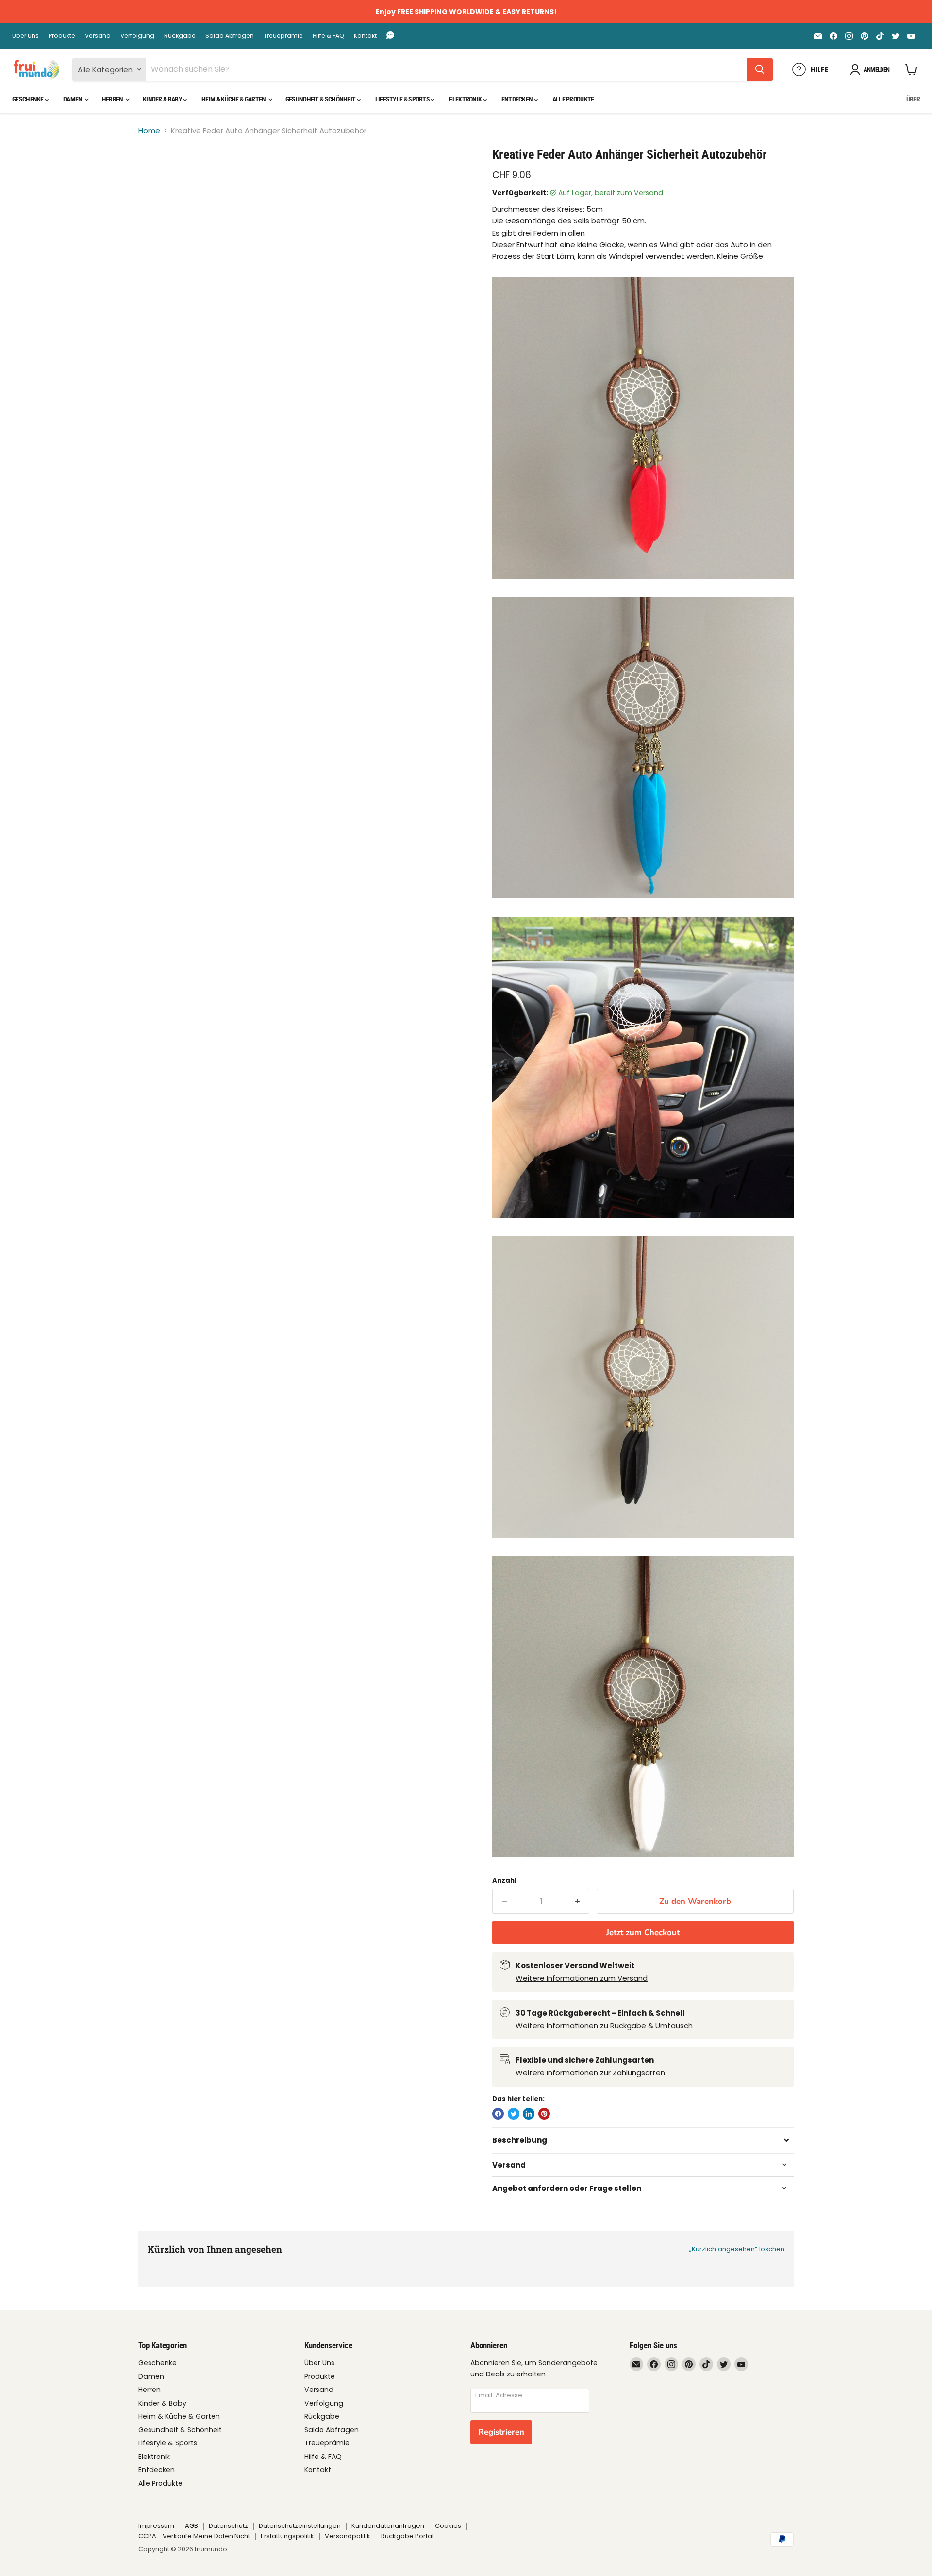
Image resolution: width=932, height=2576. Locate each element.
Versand (98, 36)
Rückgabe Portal (407, 2536)
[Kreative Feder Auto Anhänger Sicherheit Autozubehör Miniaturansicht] (157, 175)
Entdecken (518, 99)
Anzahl (504, 1880)
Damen (73, 99)
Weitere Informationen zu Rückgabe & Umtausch (604, 2026)
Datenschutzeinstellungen (300, 2526)
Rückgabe (180, 36)
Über (913, 99)
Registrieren (501, 2432)
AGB (191, 2526)
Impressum (156, 2526)
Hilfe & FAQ (328, 36)
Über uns (25, 36)
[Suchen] (760, 69)
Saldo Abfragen (230, 36)
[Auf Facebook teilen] (498, 2114)
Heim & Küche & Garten (234, 99)
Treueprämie (283, 36)
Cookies (448, 2526)
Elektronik (466, 99)
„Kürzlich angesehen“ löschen (737, 2249)
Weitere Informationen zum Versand (582, 1978)
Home (149, 130)
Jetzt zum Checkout (643, 1932)
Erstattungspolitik (287, 2536)
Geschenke (28, 99)
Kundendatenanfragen (388, 2526)
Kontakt (365, 36)
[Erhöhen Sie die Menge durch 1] (578, 1901)
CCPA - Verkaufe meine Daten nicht (194, 2536)
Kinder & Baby (163, 99)
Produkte (62, 36)
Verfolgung (137, 36)
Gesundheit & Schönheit (321, 99)
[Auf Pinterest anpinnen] (544, 2114)
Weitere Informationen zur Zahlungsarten (590, 2073)
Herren (113, 99)
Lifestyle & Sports (403, 99)
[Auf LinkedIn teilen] (529, 2114)
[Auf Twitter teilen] (514, 2114)
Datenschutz (228, 2526)
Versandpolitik (348, 2536)
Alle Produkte (573, 99)
